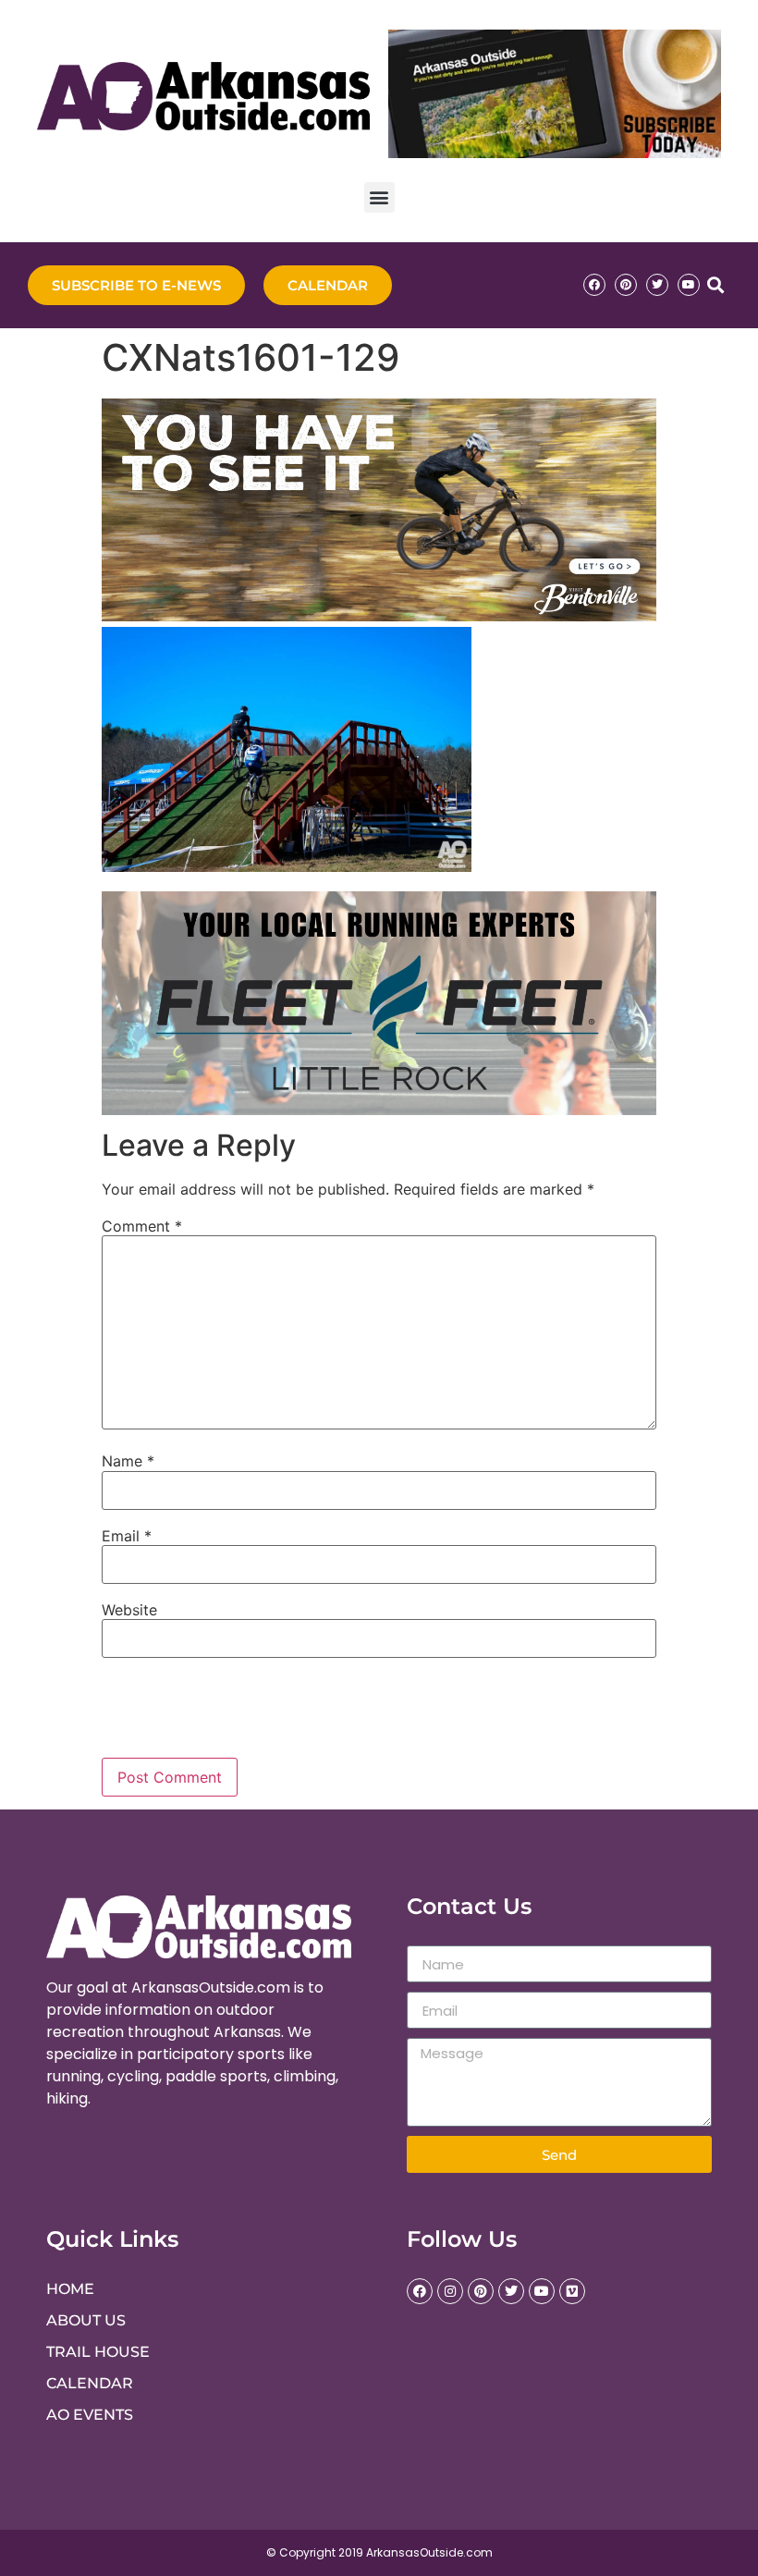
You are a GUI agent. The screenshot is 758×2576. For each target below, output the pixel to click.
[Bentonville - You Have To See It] (379, 616)
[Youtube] (689, 285)
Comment (142, 1226)
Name (128, 1461)
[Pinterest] (626, 285)
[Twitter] (657, 285)
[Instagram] (450, 2291)
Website (129, 1610)
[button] (379, 197)
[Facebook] (594, 285)
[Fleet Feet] (379, 1110)
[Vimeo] (572, 2291)
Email (127, 1536)
